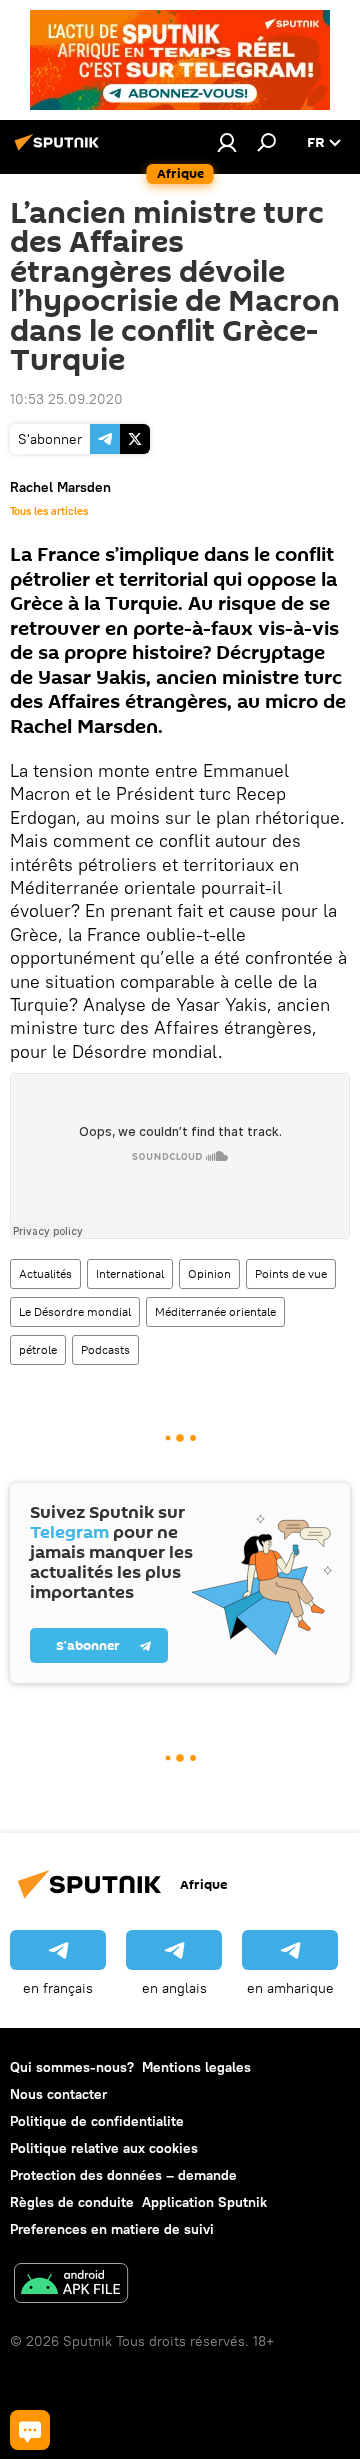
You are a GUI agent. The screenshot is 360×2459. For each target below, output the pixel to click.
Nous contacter (58, 2094)
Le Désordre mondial (75, 1311)
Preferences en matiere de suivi (112, 2229)
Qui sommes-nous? (72, 2067)
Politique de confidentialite (97, 2121)
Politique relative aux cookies (104, 2148)
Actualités (45, 1273)
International (130, 1273)
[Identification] (227, 142)
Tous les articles (49, 511)
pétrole (38, 1349)
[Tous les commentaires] (30, 2430)
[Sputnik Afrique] (60, 150)
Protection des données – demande (123, 2175)
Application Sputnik (204, 2202)
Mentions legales (196, 2067)
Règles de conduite (72, 2202)
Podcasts (105, 1349)
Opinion (209, 1273)
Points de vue (291, 1273)
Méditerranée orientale (215, 1311)
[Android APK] (71, 2285)
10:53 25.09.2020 (66, 399)
